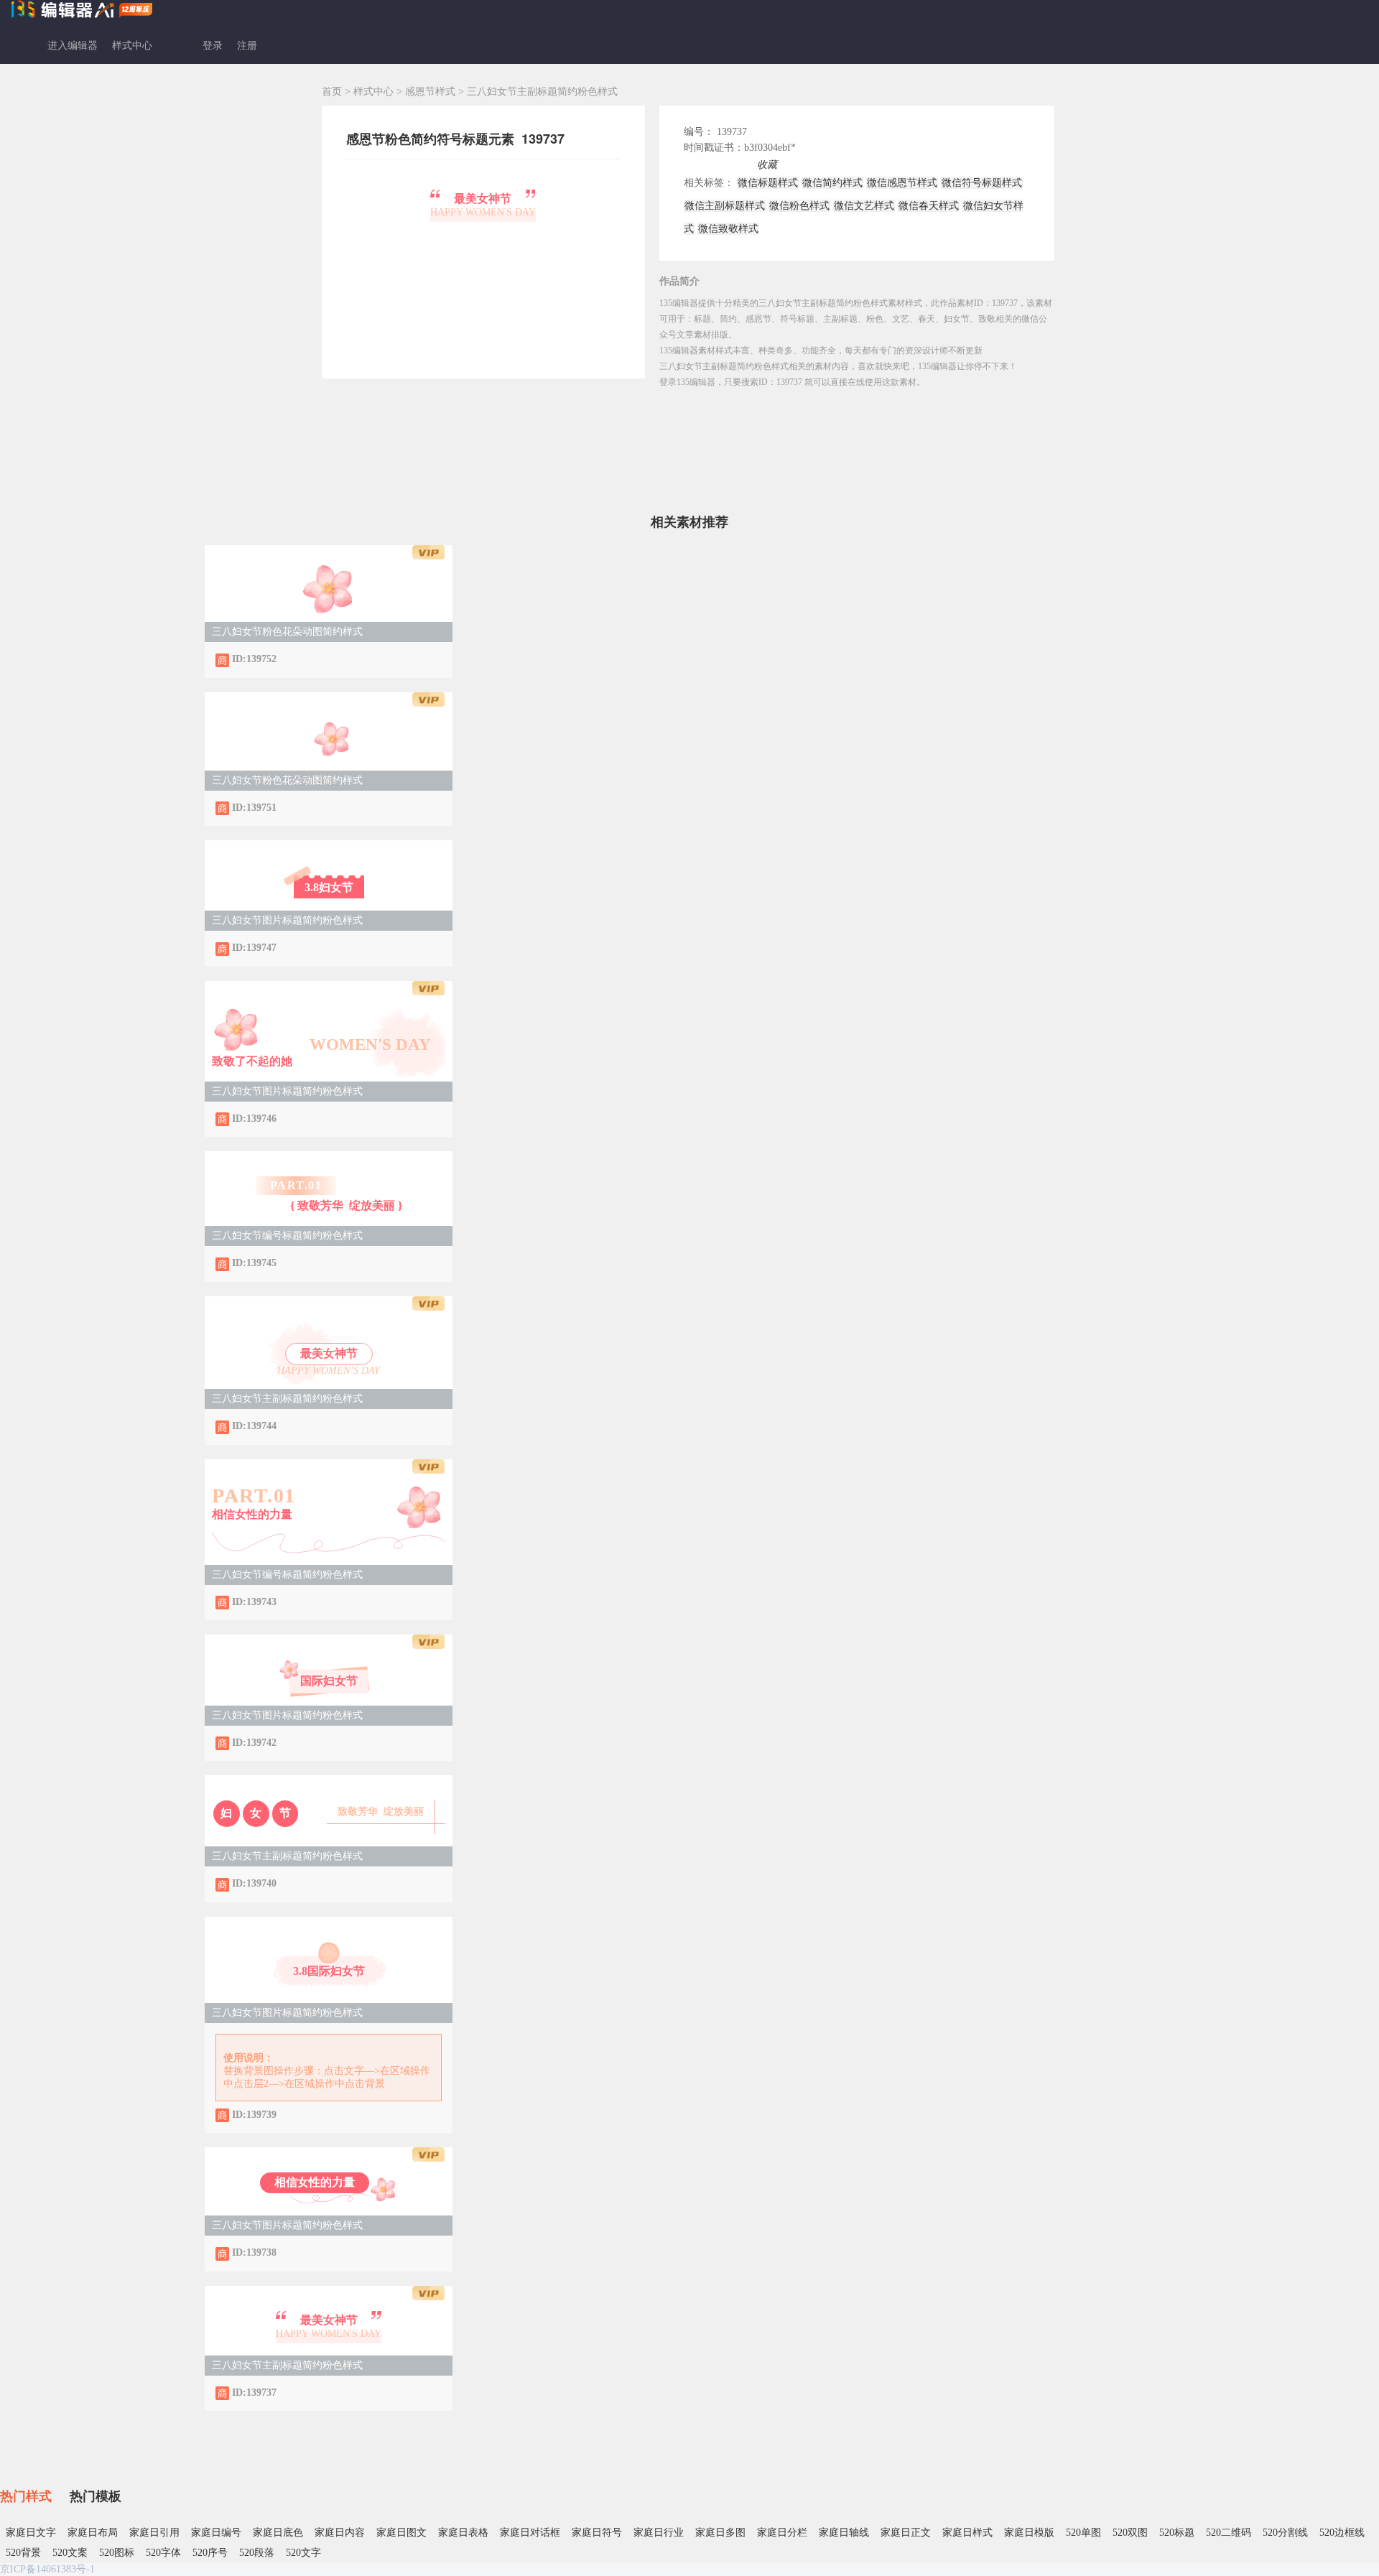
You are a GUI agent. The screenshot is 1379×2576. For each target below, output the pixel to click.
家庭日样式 (967, 2533)
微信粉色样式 (799, 206)
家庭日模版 (1029, 2533)
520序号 (210, 2553)
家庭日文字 (31, 2533)
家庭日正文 (906, 2533)
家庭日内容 (340, 2533)
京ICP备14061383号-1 (47, 2569)
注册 (247, 46)
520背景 (23, 2553)
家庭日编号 (216, 2533)
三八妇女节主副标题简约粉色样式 (287, 1399)
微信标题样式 (768, 183)
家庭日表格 (463, 2533)
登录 (213, 46)
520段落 (257, 2553)
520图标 (117, 2553)
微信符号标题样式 (982, 183)
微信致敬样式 (728, 229)
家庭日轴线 (844, 2533)
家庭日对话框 (530, 2533)
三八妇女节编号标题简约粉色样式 (287, 1236)
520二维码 (1229, 2533)
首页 (332, 92)
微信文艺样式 (864, 206)
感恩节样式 (432, 92)
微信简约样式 (832, 183)
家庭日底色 (278, 2533)
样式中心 (132, 46)
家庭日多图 (720, 2533)
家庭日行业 (659, 2533)
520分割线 (1285, 2533)
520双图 (1130, 2533)
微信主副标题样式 (725, 206)
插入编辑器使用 (719, 165)
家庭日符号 (597, 2533)
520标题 (1177, 2533)
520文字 (303, 2553)
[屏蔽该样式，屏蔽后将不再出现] (291, 659)
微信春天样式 (929, 206)
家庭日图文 (401, 2533)
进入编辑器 (73, 46)
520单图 (1083, 2533)
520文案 (70, 2553)
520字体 (163, 2553)
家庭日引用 (154, 2533)
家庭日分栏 (782, 2533)
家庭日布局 (93, 2533)
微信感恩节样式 (902, 183)
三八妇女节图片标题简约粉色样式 (287, 920)
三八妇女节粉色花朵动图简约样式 (287, 632)
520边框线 (1342, 2533)
